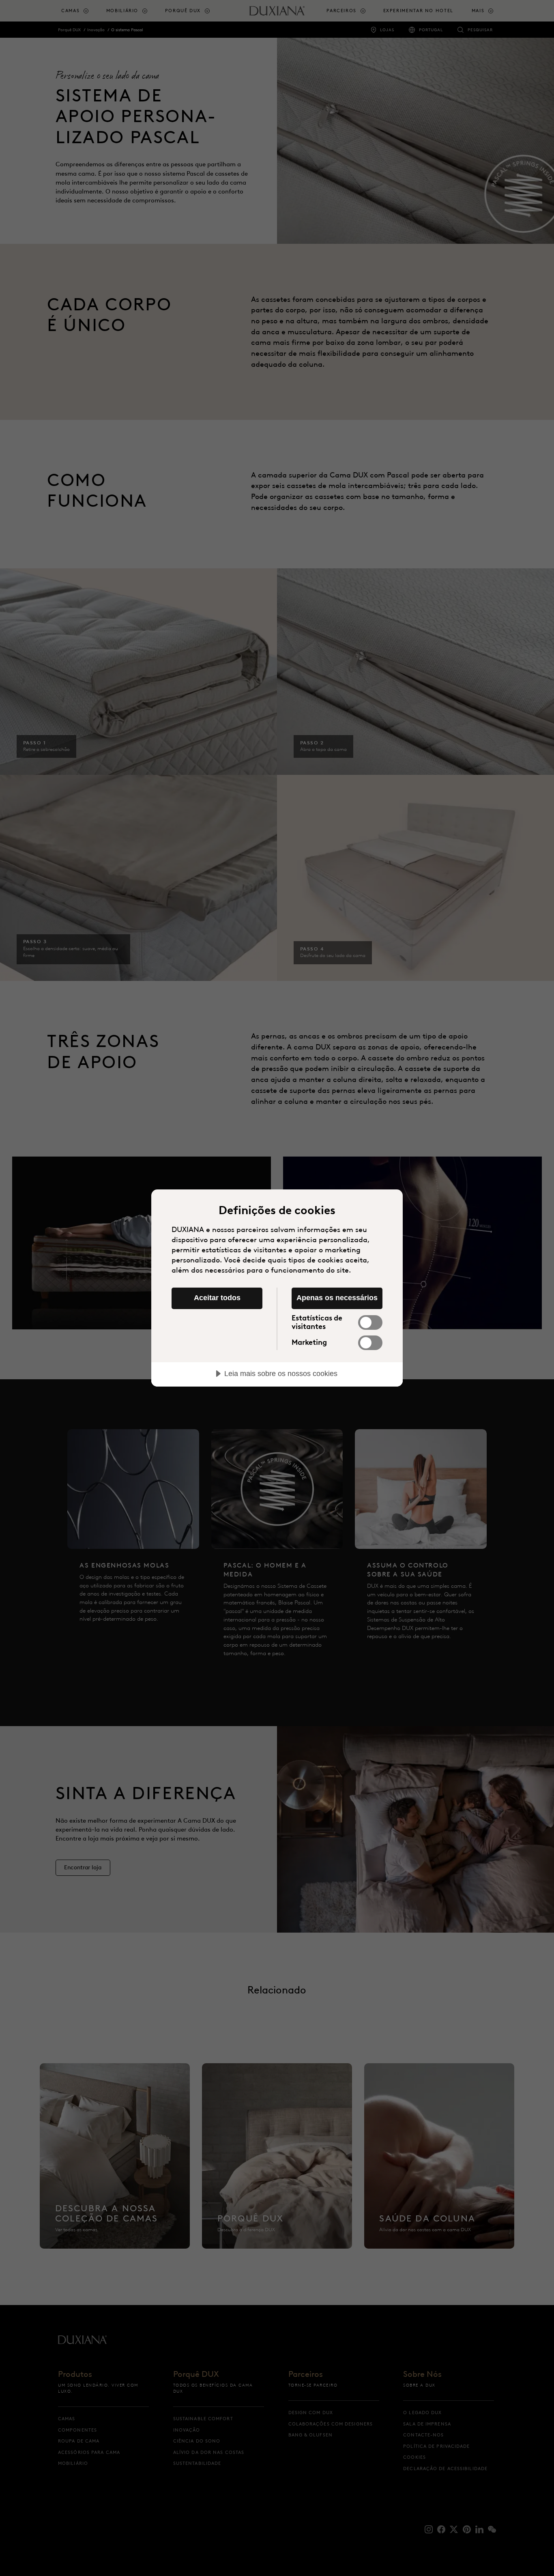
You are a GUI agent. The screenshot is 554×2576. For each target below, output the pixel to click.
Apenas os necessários (337, 1298)
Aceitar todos (217, 1298)
